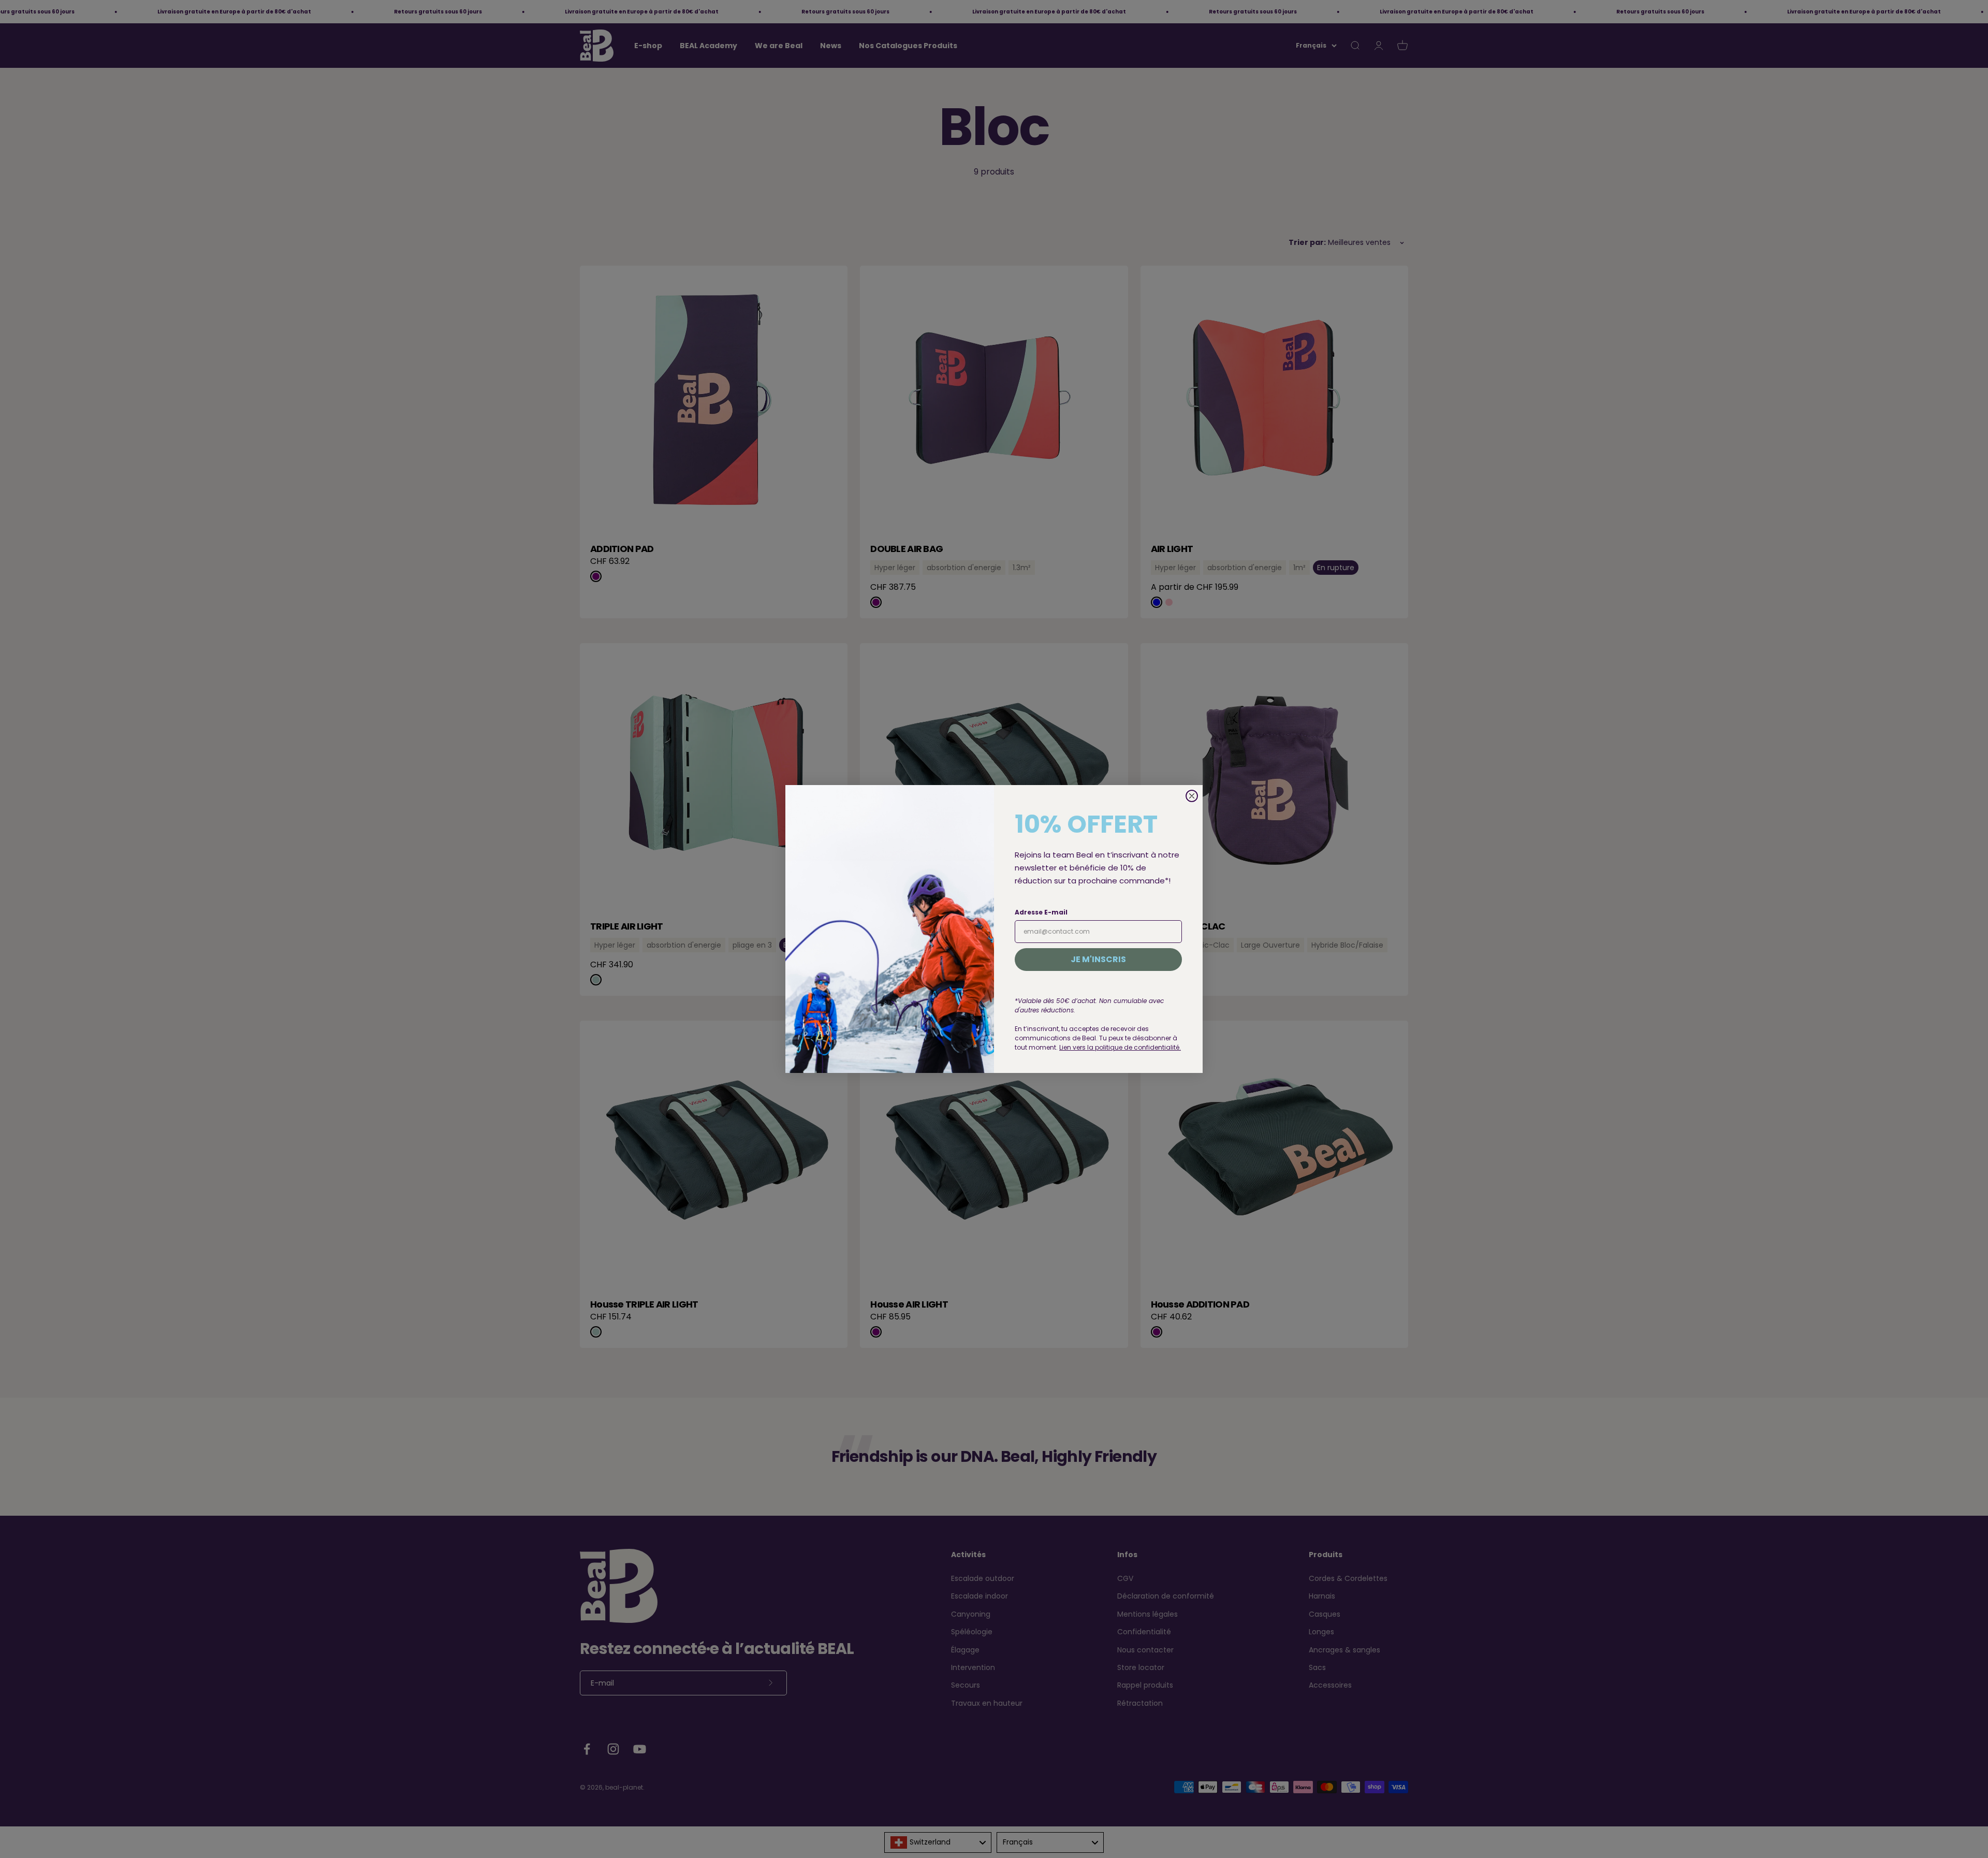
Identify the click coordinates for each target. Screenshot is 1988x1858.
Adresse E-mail (1041, 912)
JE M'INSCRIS (1098, 959)
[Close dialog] (1192, 796)
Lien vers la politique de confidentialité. (1120, 1047)
